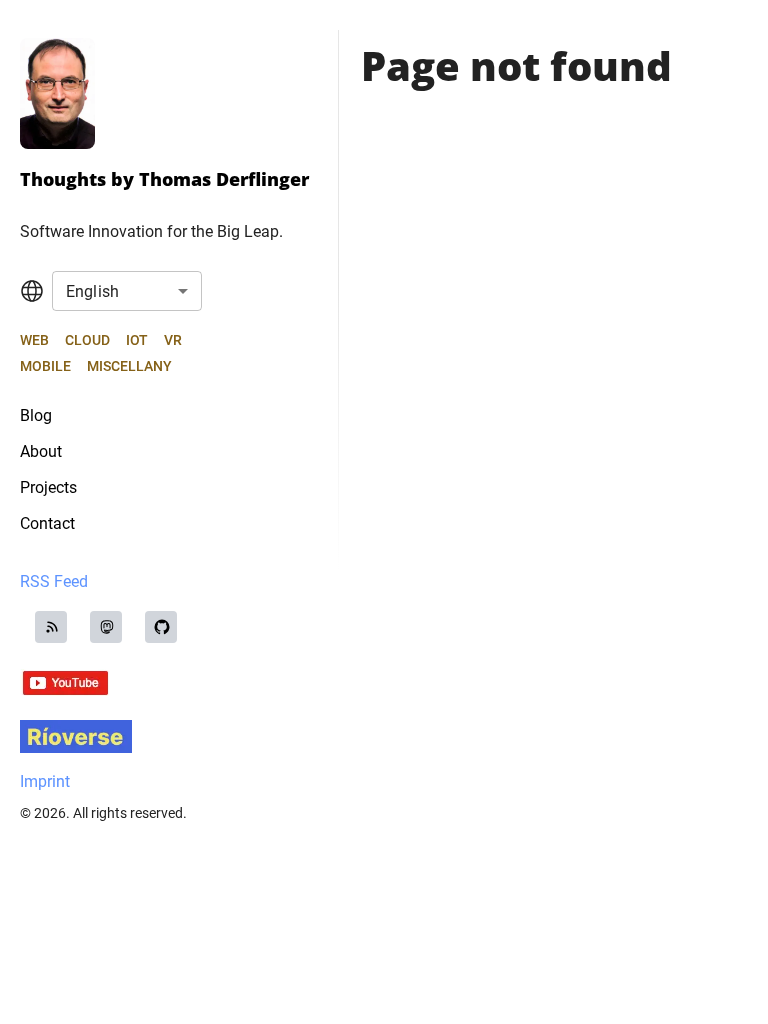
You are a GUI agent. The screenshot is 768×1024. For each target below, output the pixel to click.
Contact (47, 523)
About (41, 451)
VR (173, 340)
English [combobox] (92, 291)
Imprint (45, 781)
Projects (48, 487)
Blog (36, 415)
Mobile (45, 366)
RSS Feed (54, 581)
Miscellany (129, 366)
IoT (137, 340)
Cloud (87, 340)
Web (34, 340)
